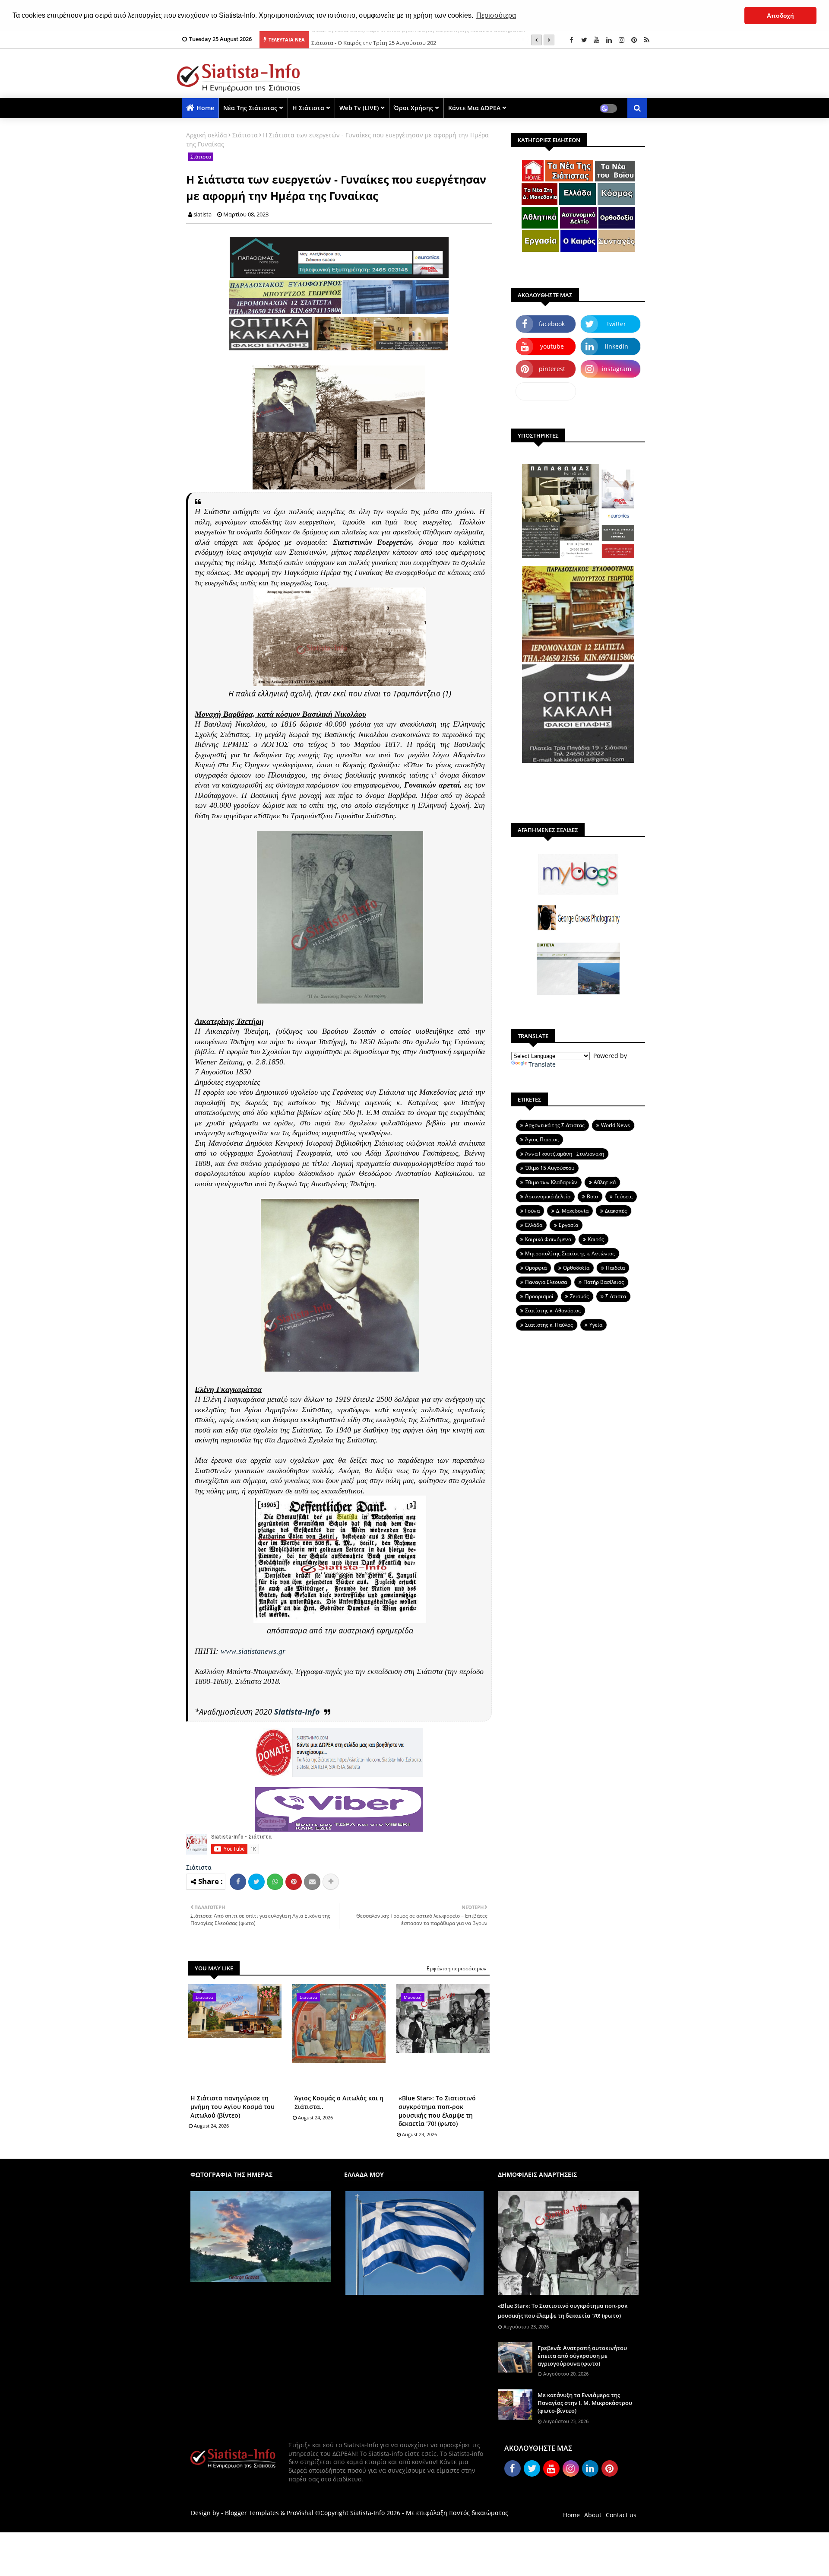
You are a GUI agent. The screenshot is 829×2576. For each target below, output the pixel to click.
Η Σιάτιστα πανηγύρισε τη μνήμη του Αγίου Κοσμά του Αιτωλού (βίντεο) (233, 2106)
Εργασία (568, 1225)
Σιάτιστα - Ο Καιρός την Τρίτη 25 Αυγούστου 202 (374, 40)
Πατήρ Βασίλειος (604, 1282)
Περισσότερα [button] (496, 15)
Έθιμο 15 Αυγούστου (550, 1168)
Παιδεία (615, 1268)
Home (205, 108)
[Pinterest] (294, 1882)
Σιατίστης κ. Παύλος (549, 1325)
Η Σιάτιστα (308, 108)
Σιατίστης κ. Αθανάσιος (553, 1310)
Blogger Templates (252, 2513)
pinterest (552, 369)
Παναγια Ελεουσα (546, 1282)
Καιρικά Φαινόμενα (548, 1239)
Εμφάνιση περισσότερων (457, 1968)
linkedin (617, 346)
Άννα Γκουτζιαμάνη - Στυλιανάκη (565, 1154)
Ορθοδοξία (576, 1268)
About (593, 2515)
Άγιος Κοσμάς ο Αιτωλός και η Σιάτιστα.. (339, 2102)
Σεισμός (579, 1296)
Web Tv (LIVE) (359, 108)
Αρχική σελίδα (207, 135)
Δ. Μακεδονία (572, 1211)
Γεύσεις (623, 1196)
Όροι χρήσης (413, 108)
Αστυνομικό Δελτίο (548, 1196)
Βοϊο (592, 1196)
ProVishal (300, 2513)
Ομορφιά (536, 1268)
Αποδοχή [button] (780, 16)
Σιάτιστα (245, 135)
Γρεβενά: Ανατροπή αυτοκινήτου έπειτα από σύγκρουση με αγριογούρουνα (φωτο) (582, 2356)
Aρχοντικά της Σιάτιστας (555, 1125)
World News (615, 1125)
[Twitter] (256, 1882)
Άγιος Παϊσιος (542, 1139)
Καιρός (596, 1239)
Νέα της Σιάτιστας (250, 108)
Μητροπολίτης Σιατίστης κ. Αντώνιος (570, 1253)
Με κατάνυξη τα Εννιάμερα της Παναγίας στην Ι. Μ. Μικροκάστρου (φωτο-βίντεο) (585, 2403)
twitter (617, 324)
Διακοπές (616, 1211)
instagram (617, 369)
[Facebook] (238, 1882)
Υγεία (596, 1325)
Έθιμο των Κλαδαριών (551, 1182)
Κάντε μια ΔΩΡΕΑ (474, 108)
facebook (552, 324)
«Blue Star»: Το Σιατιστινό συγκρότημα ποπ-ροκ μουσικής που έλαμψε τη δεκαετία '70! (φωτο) (437, 2111)
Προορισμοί (539, 1296)
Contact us (621, 2515)
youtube (552, 346)
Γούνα (532, 1211)
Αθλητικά (605, 1182)
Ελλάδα (534, 1225)
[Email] (312, 1882)
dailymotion (546, 391)
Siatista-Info (297, 1712)
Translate (542, 1064)
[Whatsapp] (275, 1882)
